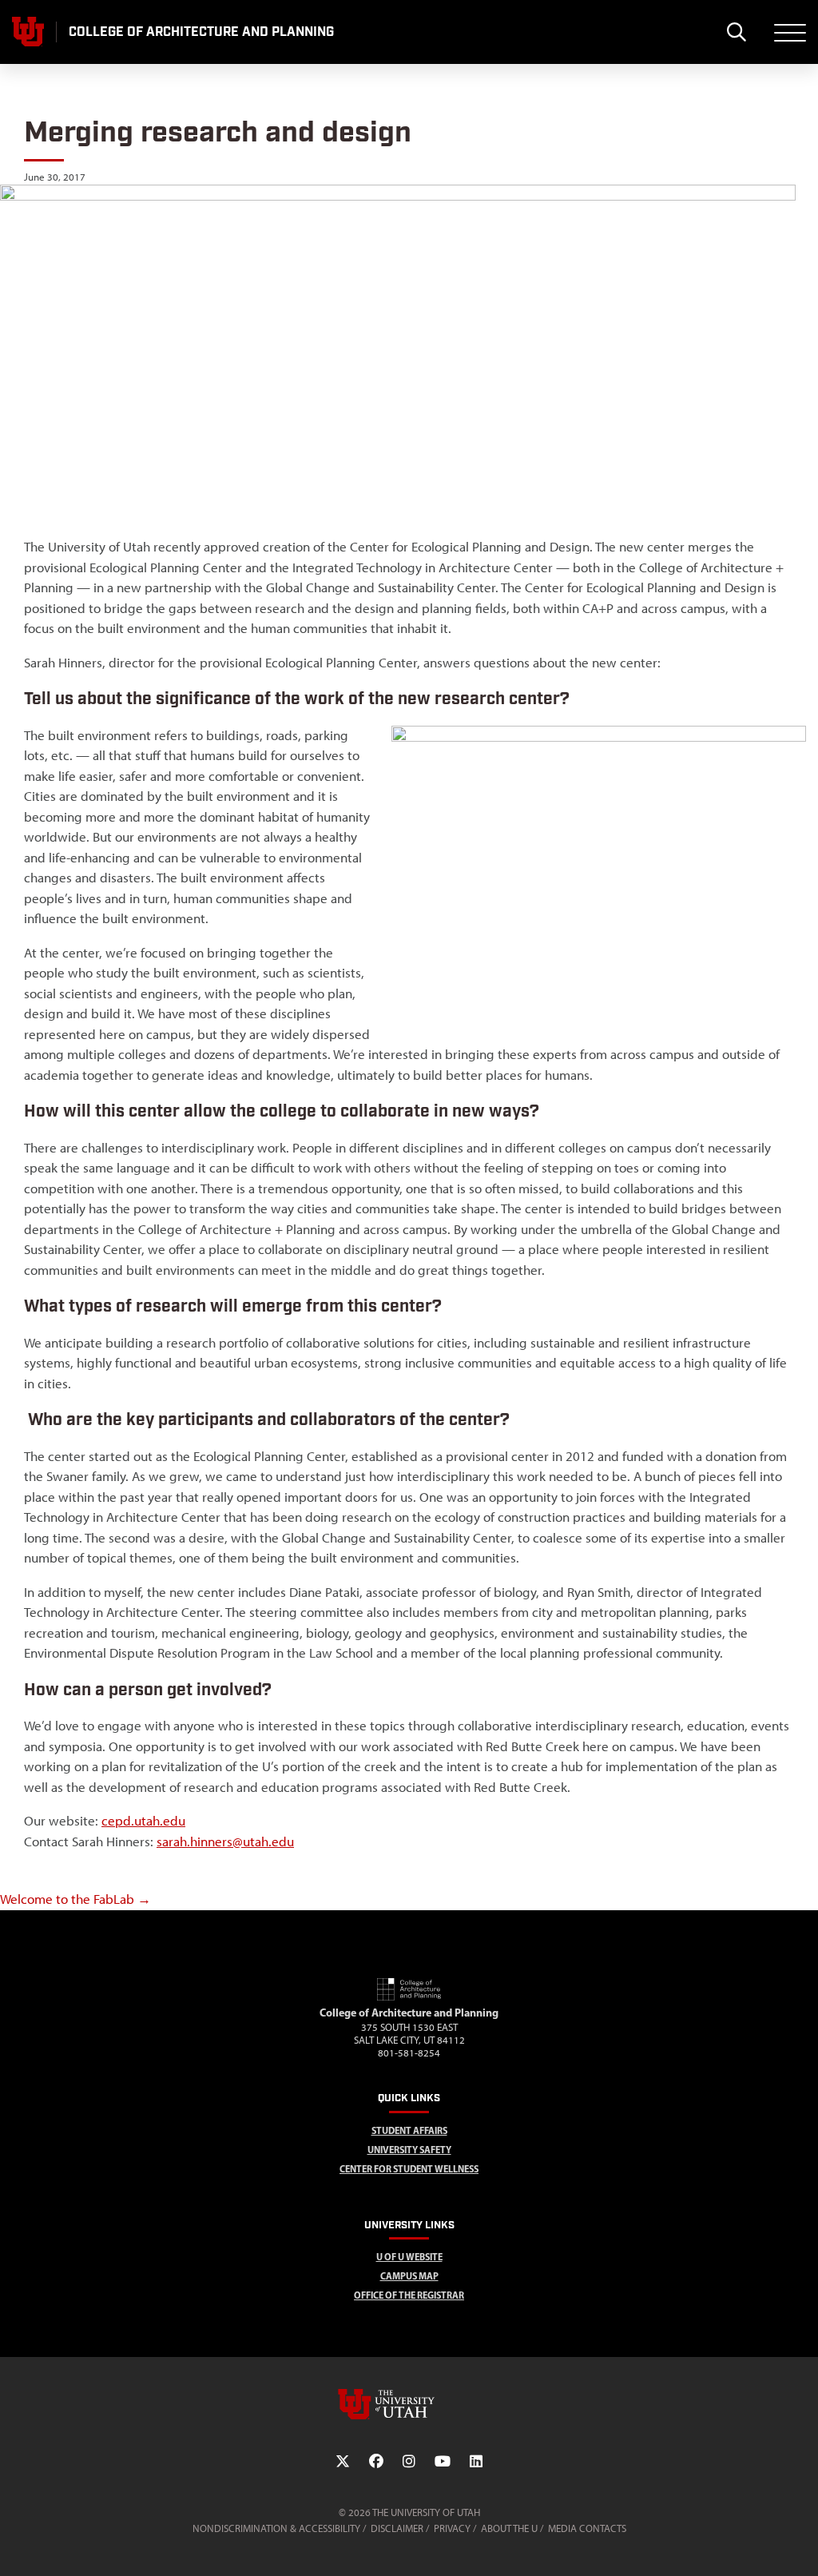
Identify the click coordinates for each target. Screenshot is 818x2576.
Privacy (452, 2528)
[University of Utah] (409, 2404)
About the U (509, 2528)
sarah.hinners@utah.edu (225, 1841)
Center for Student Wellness (409, 2169)
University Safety (409, 2150)
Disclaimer (397, 2528)
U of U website (409, 2257)
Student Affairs (409, 2130)
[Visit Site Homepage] (409, 1997)
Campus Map (409, 2276)
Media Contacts (587, 2528)
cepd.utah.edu (143, 1821)
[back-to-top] (799, 2544)
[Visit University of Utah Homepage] (28, 32)
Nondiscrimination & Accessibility (276, 2528)
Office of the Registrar (409, 2295)
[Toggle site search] (736, 32)
